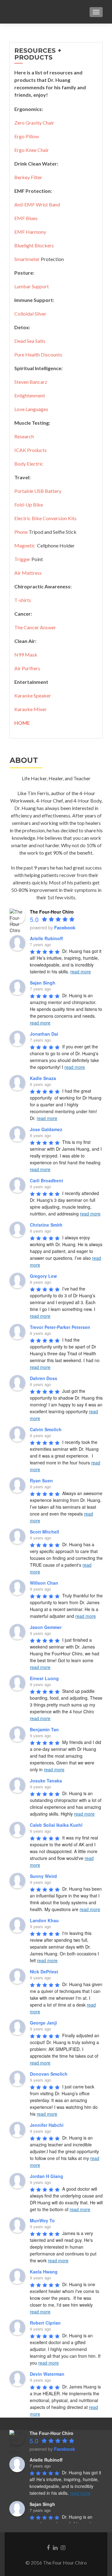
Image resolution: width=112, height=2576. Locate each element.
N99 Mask (26, 655)
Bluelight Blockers (34, 245)
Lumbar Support (32, 286)
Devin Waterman (47, 2374)
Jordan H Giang (47, 2176)
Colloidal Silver (30, 314)
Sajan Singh (43, 983)
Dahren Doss (44, 1378)
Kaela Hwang (44, 2272)
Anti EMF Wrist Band (37, 204)
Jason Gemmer (46, 1627)
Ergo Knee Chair (32, 150)
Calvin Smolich (46, 1429)
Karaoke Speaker (33, 695)
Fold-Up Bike (29, 505)
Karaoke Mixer (30, 709)
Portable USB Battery (38, 491)
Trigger (22, 559)
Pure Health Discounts (38, 354)
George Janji (43, 2023)
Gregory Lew (43, 1276)
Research (24, 436)
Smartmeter (27, 259)
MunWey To (42, 2220)
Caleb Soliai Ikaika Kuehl (56, 1825)
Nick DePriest (44, 1972)
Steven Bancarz (31, 382)
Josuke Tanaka (46, 1781)
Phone (21, 532)
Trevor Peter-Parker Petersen (60, 1327)
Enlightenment (30, 395)
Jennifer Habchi (47, 2125)
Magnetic (25, 545)
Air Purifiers (27, 668)
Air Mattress (28, 573)
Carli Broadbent (47, 1180)
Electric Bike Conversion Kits (45, 518)
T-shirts (23, 600)
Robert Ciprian (45, 2323)
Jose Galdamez (46, 1129)
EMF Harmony (30, 232)
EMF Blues (26, 218)
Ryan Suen (41, 1481)
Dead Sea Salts (30, 341)
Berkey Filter (28, 177)
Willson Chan (44, 1583)
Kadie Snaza (43, 1078)
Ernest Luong (44, 1678)
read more (81, 972)
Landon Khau (44, 1920)
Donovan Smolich (49, 2074)
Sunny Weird (43, 1876)
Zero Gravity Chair (34, 123)
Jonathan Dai (44, 1034)
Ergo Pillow (27, 136)
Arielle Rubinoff (46, 938)
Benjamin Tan (44, 1729)
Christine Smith (46, 1225)
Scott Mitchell (44, 1532)
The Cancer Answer (35, 627)
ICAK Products (30, 450)
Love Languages (31, 409)
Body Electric (29, 464)
